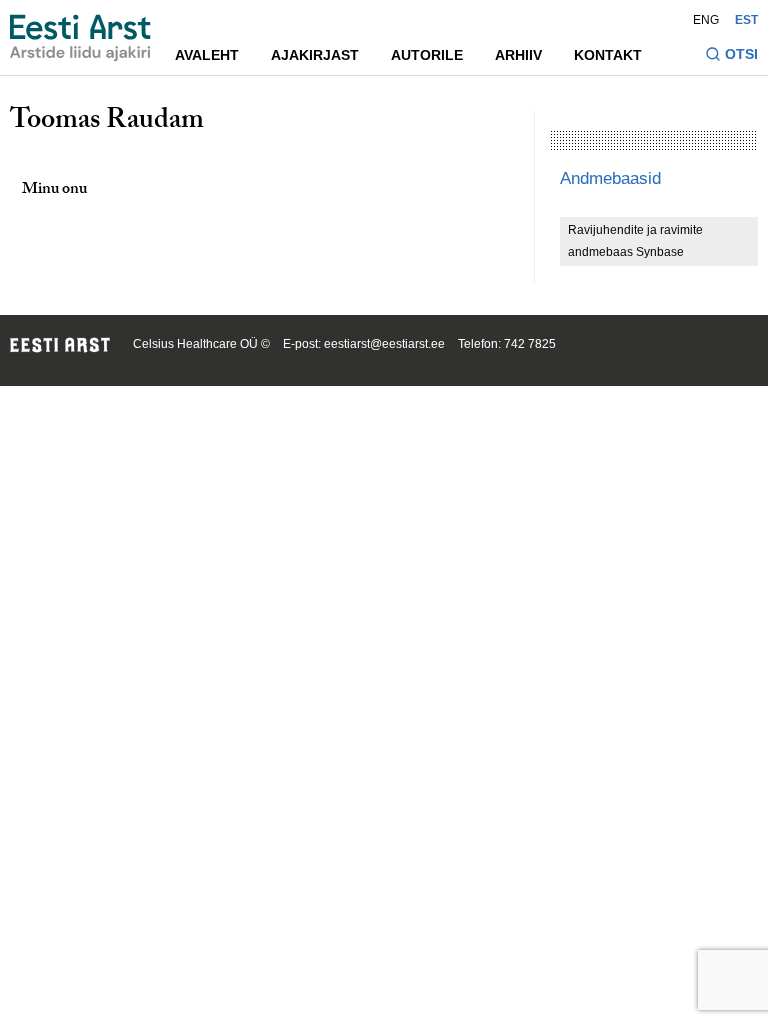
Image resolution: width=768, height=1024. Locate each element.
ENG (706, 20)
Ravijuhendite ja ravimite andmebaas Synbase (635, 241)
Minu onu (54, 190)
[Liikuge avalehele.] (80, 38)
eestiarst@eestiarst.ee (384, 344)
